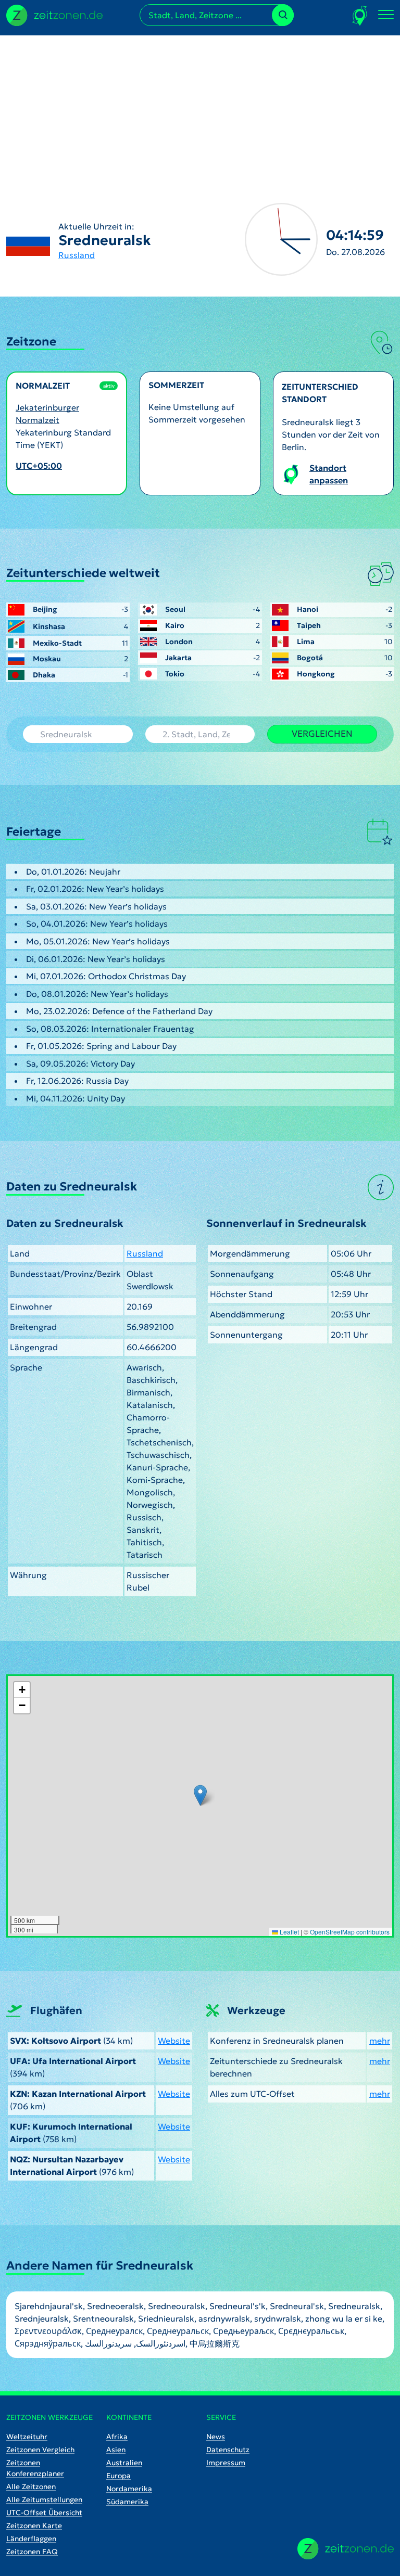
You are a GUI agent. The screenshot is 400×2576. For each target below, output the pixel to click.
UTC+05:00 (39, 466)
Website (174, 2041)
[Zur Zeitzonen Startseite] (54, 14)
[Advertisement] (200, 108)
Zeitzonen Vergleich (40, 2450)
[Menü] (386, 15)
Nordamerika (129, 2489)
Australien (124, 2463)
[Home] (346, 2549)
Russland (77, 255)
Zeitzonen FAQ (32, 2552)
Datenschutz (228, 2450)
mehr (380, 2041)
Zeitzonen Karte (34, 2526)
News (216, 2437)
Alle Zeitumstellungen (44, 2500)
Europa (118, 2476)
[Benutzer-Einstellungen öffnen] (360, 15)
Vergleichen (322, 734)
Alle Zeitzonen (31, 2487)
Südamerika (127, 2502)
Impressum (226, 2463)
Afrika (117, 2437)
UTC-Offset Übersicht (44, 2513)
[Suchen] (283, 15)
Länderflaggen (31, 2539)
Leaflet (289, 1932)
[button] (200, 1795)
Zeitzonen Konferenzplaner (35, 2468)
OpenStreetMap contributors (350, 1932)
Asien (116, 2450)
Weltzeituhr (27, 2437)
